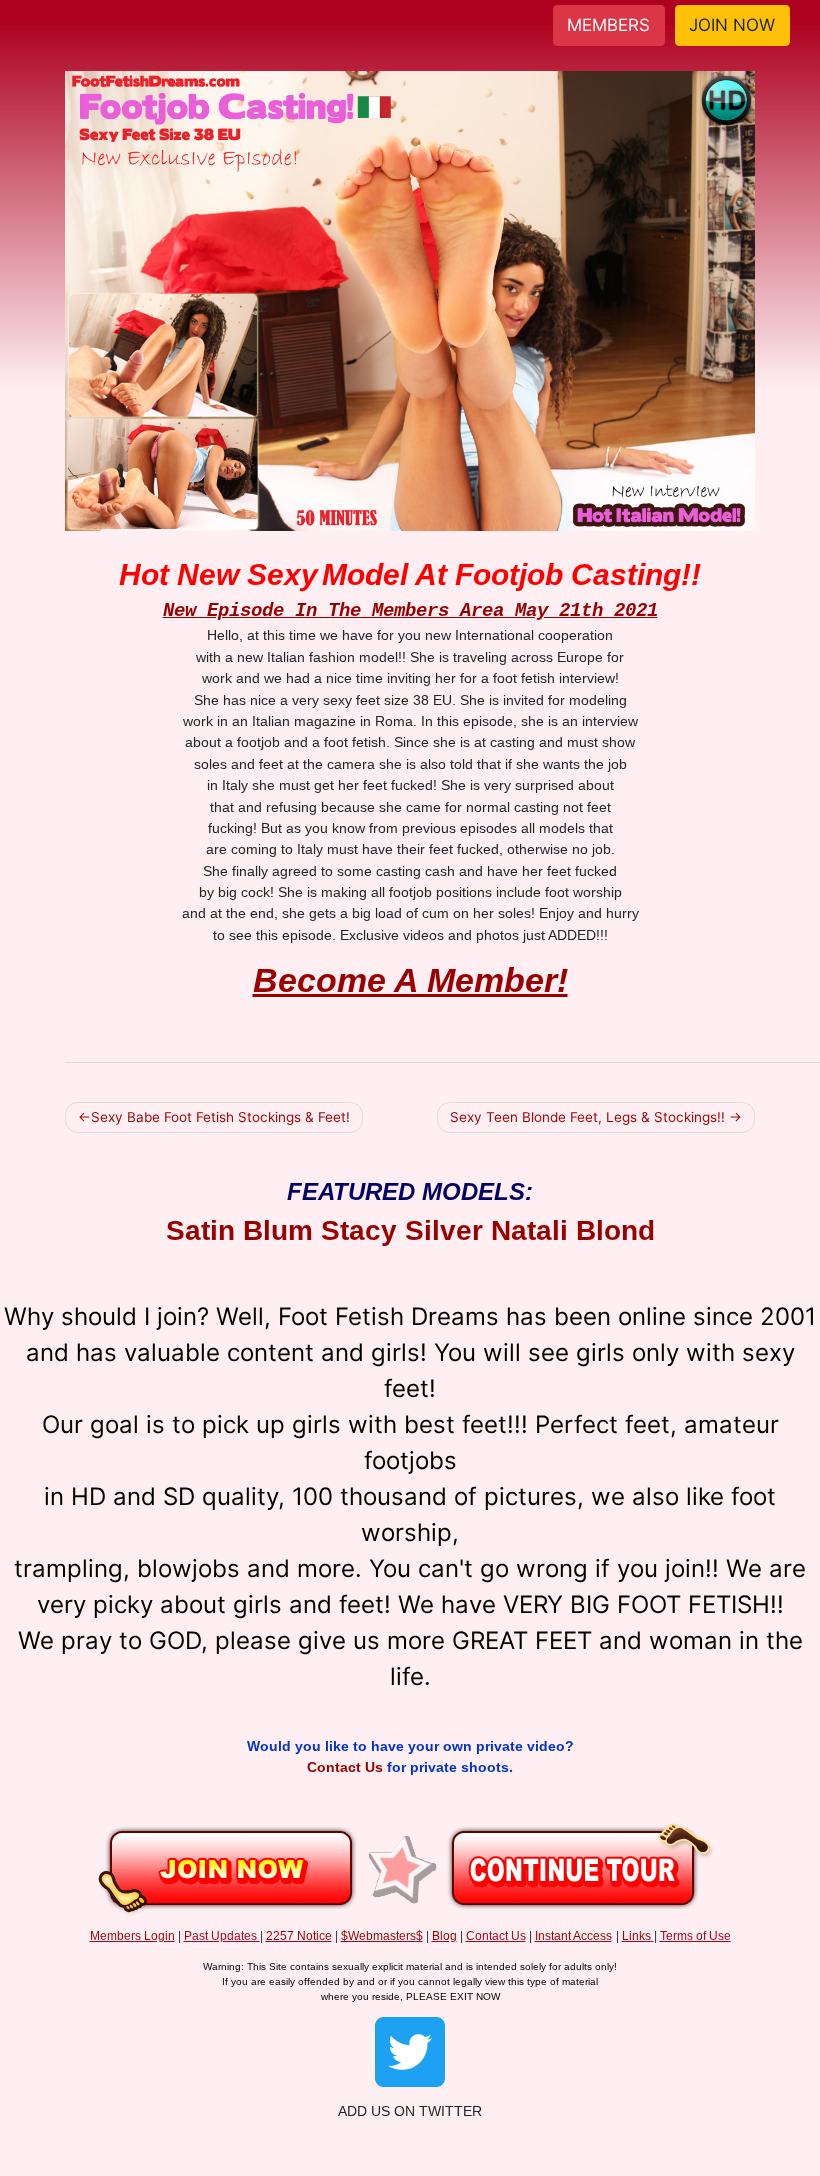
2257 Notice (299, 1936)
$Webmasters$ (382, 1936)
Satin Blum (239, 1230)
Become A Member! (410, 980)
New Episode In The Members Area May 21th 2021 (410, 611)
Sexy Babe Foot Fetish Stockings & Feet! (220, 1117)
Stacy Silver (402, 1230)
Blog (444, 1936)
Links (636, 1936)
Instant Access (573, 1936)
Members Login (132, 1936)
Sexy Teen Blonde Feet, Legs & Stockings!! (587, 1117)
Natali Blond (573, 1230)
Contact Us (347, 1767)
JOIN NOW (732, 25)
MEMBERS (608, 25)
